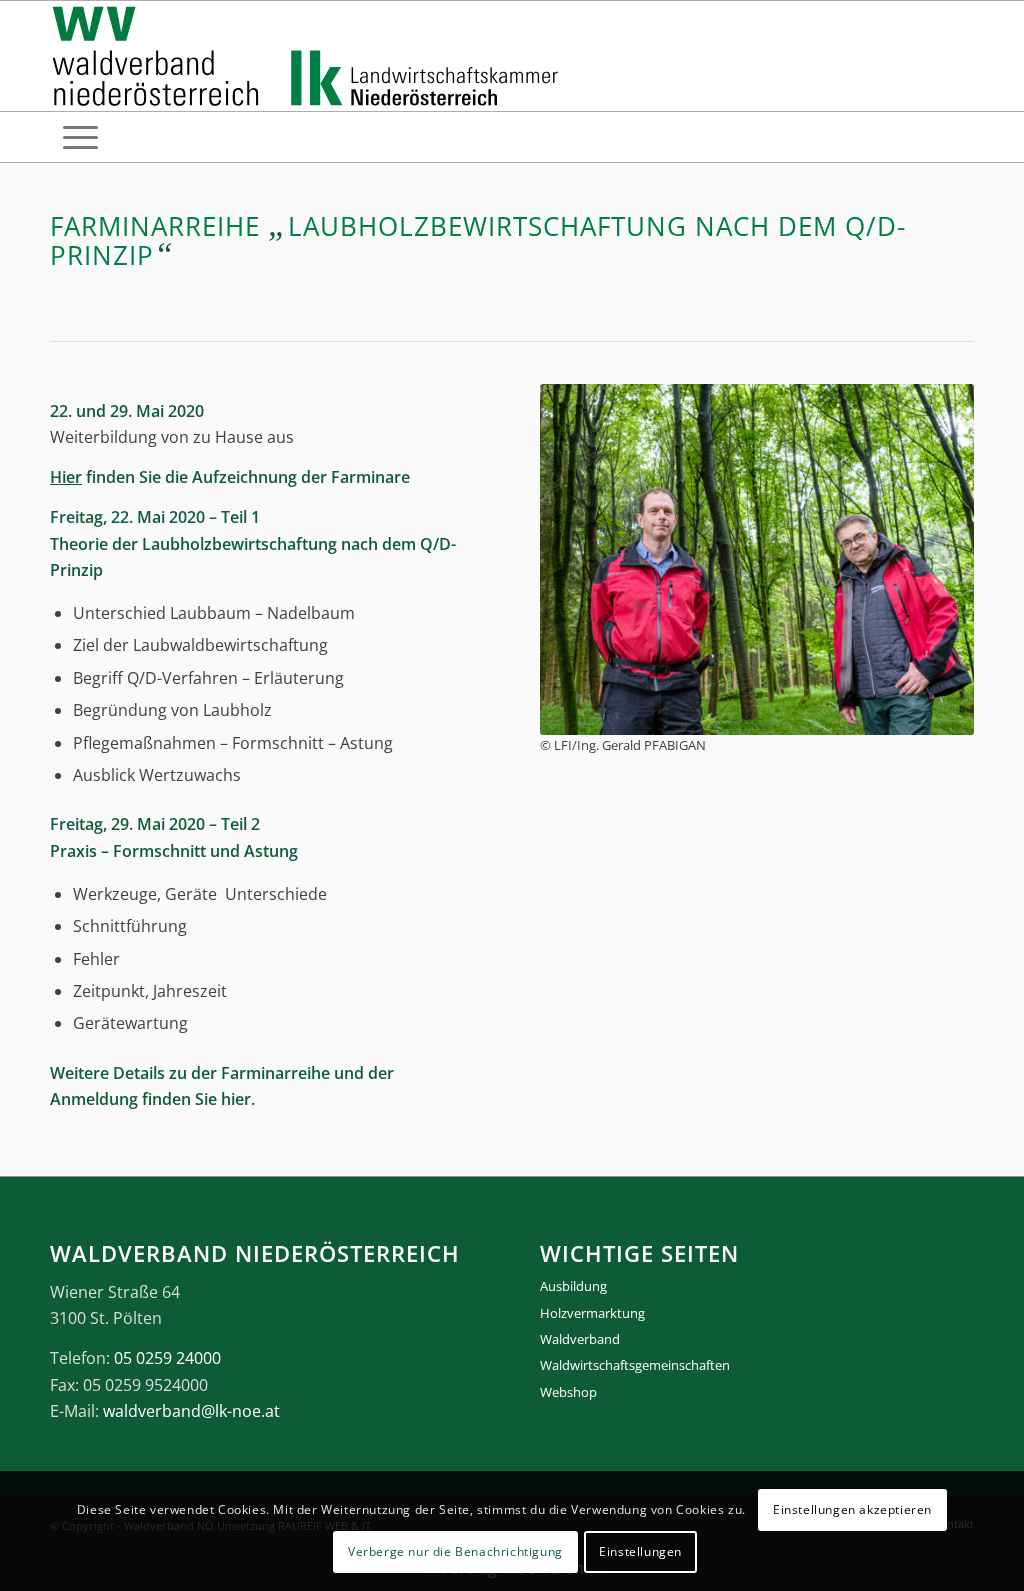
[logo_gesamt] (309, 56)
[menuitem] (80, 137)
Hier (66, 477)
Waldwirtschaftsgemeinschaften (635, 1365)
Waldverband (580, 1339)
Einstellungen (640, 1551)
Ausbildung (573, 1286)
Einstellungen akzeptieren (852, 1509)
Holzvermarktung (592, 1313)
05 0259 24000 (167, 1358)
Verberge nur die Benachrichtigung (455, 1551)
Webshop (568, 1392)
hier (236, 1099)
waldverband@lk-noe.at (191, 1411)
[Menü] (80, 137)
